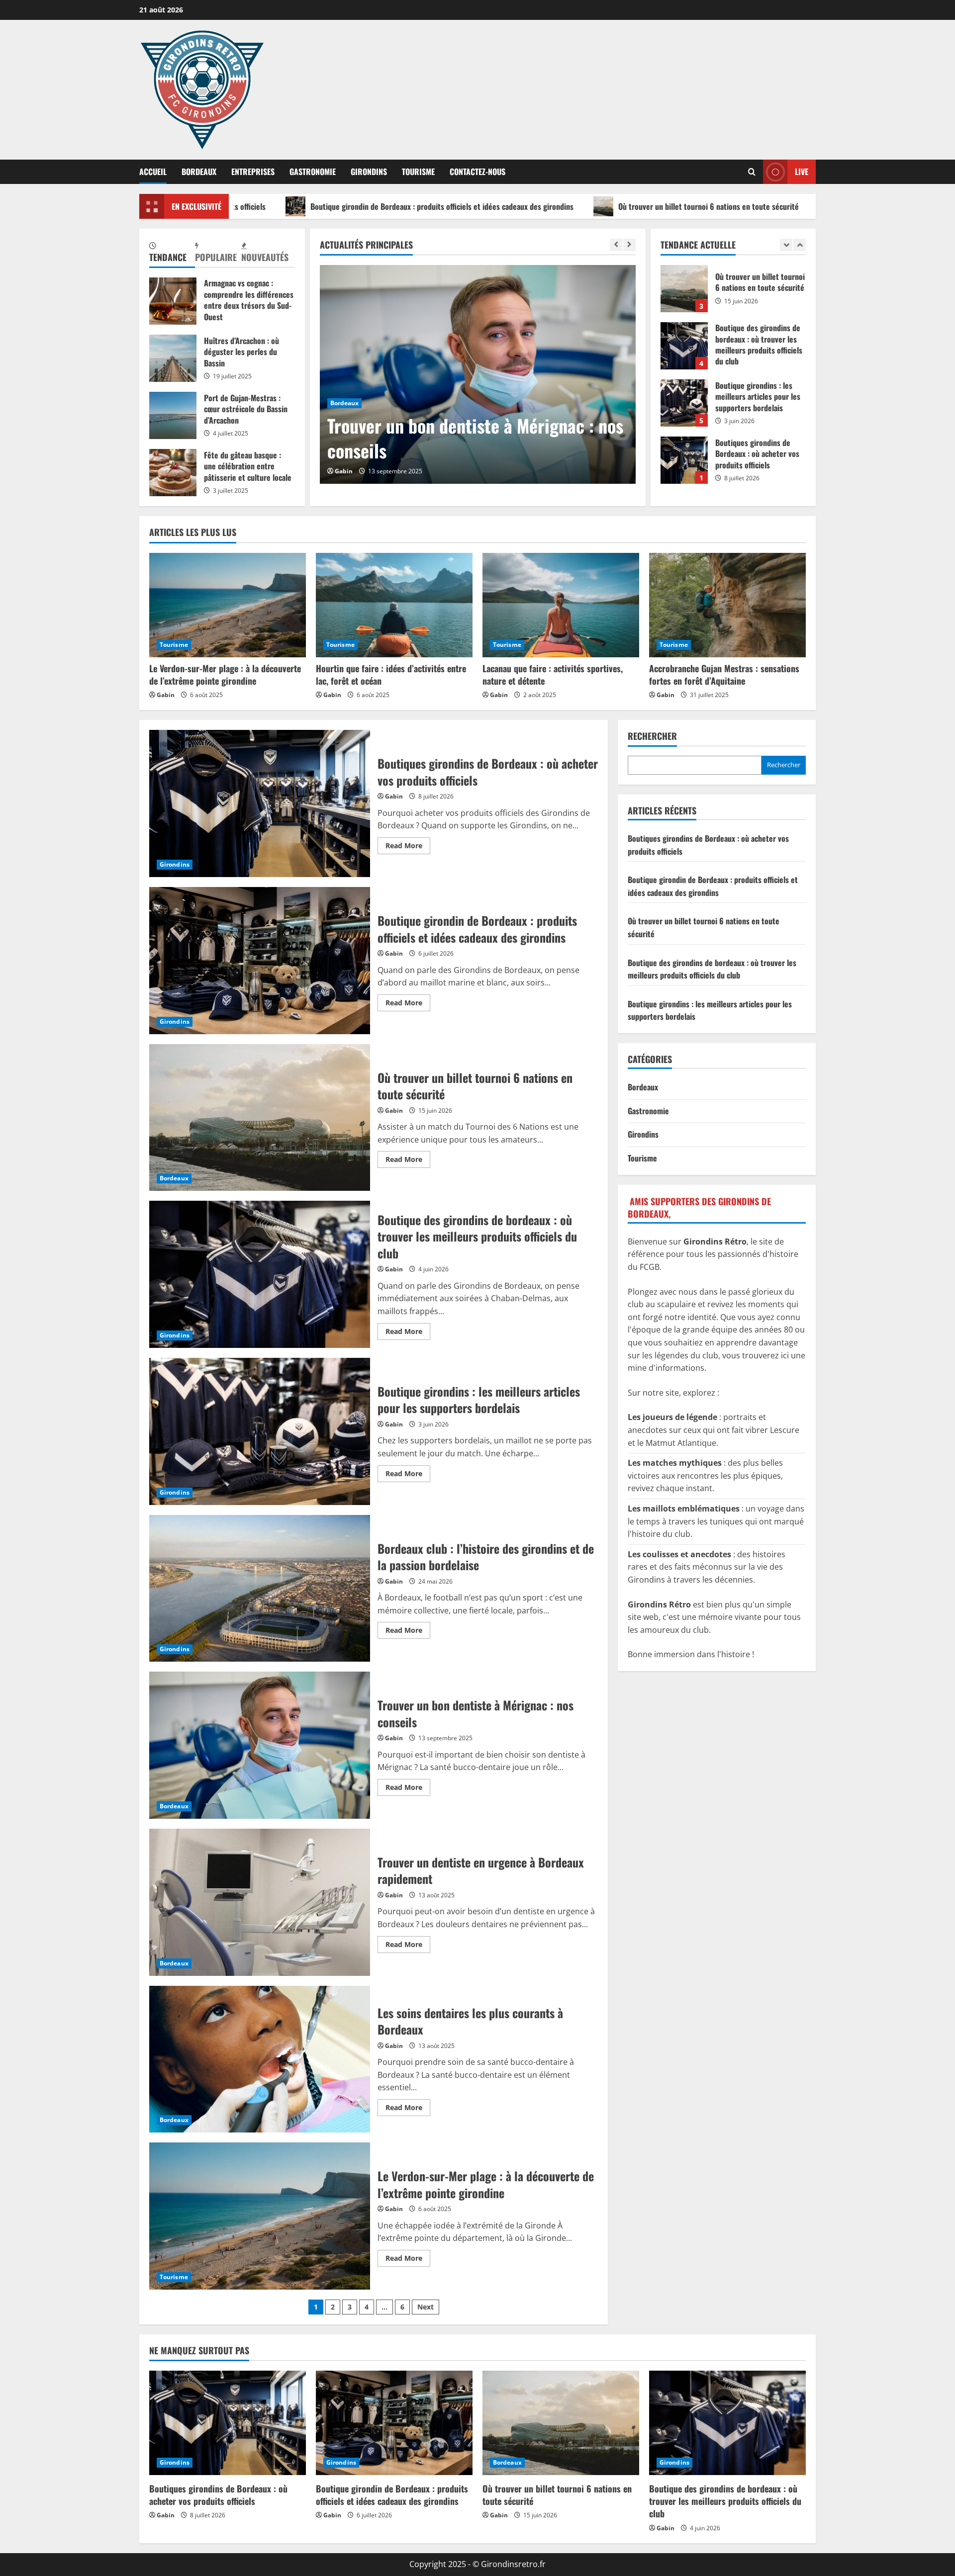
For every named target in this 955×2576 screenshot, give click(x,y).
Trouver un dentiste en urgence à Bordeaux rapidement (447, 438)
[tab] (172, 253)
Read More (408, 847)
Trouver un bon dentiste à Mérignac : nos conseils (260, 1745)
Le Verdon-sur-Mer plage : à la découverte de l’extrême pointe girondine (225, 674)
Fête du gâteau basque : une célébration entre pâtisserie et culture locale (173, 473)
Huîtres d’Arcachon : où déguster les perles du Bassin (173, 358)
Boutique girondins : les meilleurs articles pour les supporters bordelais (684, 346)
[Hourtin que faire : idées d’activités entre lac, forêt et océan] (394, 605)
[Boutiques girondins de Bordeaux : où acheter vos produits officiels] (228, 2423)
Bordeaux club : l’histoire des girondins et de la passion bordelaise (260, 1589)
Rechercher (652, 736)
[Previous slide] (616, 245)
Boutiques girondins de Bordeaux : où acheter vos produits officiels (684, 403)
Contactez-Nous (477, 172)
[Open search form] (752, 172)
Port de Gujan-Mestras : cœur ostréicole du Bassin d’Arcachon (173, 415)
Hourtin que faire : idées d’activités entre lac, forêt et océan (391, 674)
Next (426, 2307)
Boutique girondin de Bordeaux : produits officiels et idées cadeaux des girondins (299, 206)
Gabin (344, 471)
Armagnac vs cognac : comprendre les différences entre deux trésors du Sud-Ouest (173, 301)
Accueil (153, 172)
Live (802, 172)
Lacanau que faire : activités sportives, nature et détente (553, 674)
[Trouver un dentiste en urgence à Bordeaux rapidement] (478, 374)
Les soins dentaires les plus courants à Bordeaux (260, 2059)
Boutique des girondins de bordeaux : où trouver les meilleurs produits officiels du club (684, 289)
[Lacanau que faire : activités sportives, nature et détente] (561, 605)
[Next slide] (629, 245)
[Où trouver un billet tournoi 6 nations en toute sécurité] (561, 2423)
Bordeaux (199, 172)
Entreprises (253, 172)
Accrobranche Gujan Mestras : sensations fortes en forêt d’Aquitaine (724, 674)
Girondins (369, 172)
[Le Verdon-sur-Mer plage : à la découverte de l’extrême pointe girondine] (228, 605)
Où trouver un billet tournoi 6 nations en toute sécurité (565, 206)
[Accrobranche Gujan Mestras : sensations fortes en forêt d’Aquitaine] (727, 605)
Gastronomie (313, 172)
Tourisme (418, 172)
